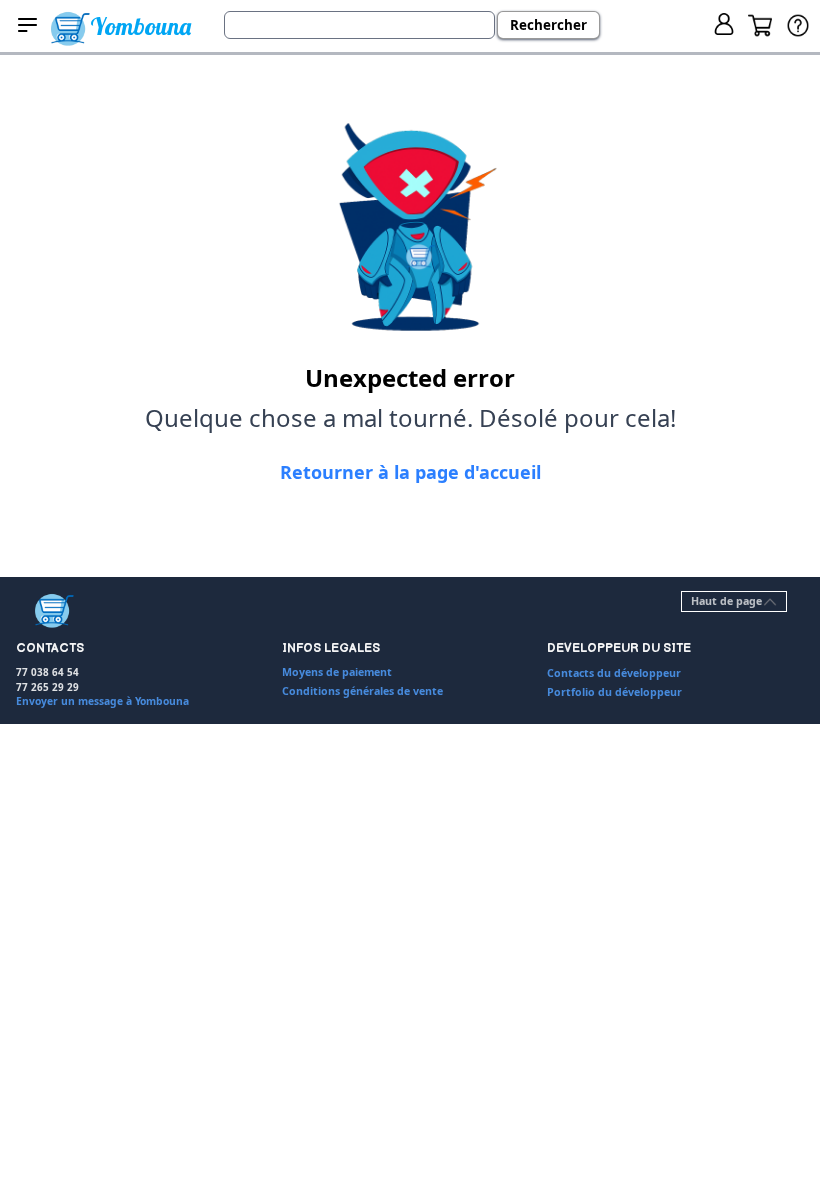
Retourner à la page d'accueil (410, 472)
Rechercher (548, 25)
